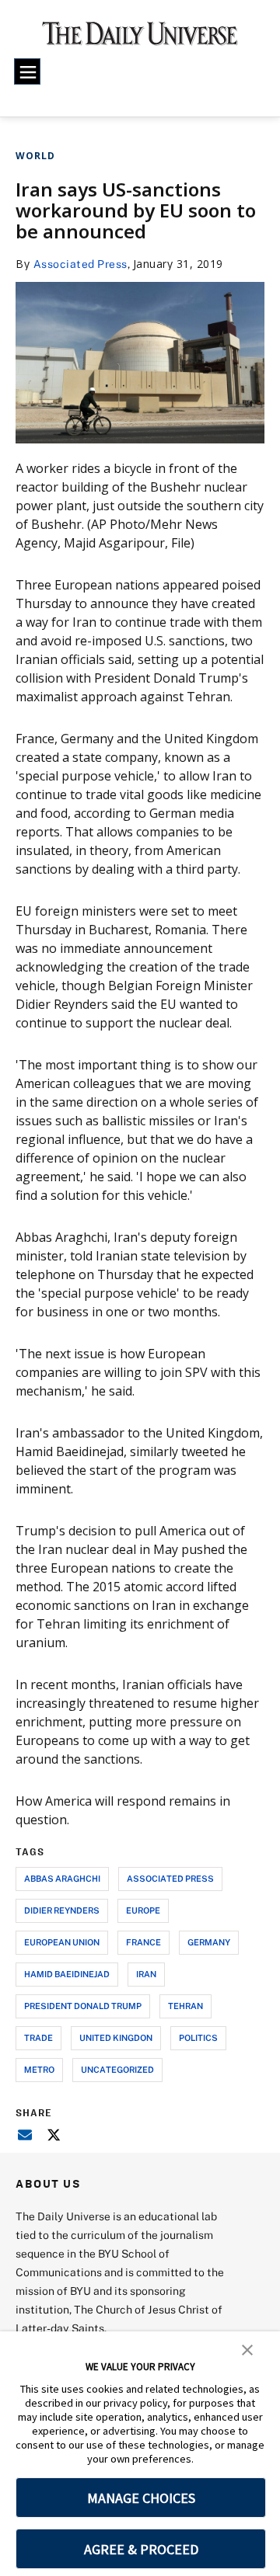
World (35, 156)
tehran (185, 2006)
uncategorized (117, 2069)
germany (209, 1942)
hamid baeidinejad (67, 1974)
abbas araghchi (62, 1878)
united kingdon (116, 2037)
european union (62, 1942)
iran (146, 1974)
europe (143, 1910)
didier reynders (62, 1910)
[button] (247, 2348)
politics (198, 2037)
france (143, 1942)
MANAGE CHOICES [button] (141, 2498)
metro (39, 2069)
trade (38, 2037)
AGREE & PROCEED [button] (141, 2549)
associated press (170, 1878)
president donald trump (83, 2006)
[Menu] (27, 71)
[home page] (140, 39)
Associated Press (80, 264)
